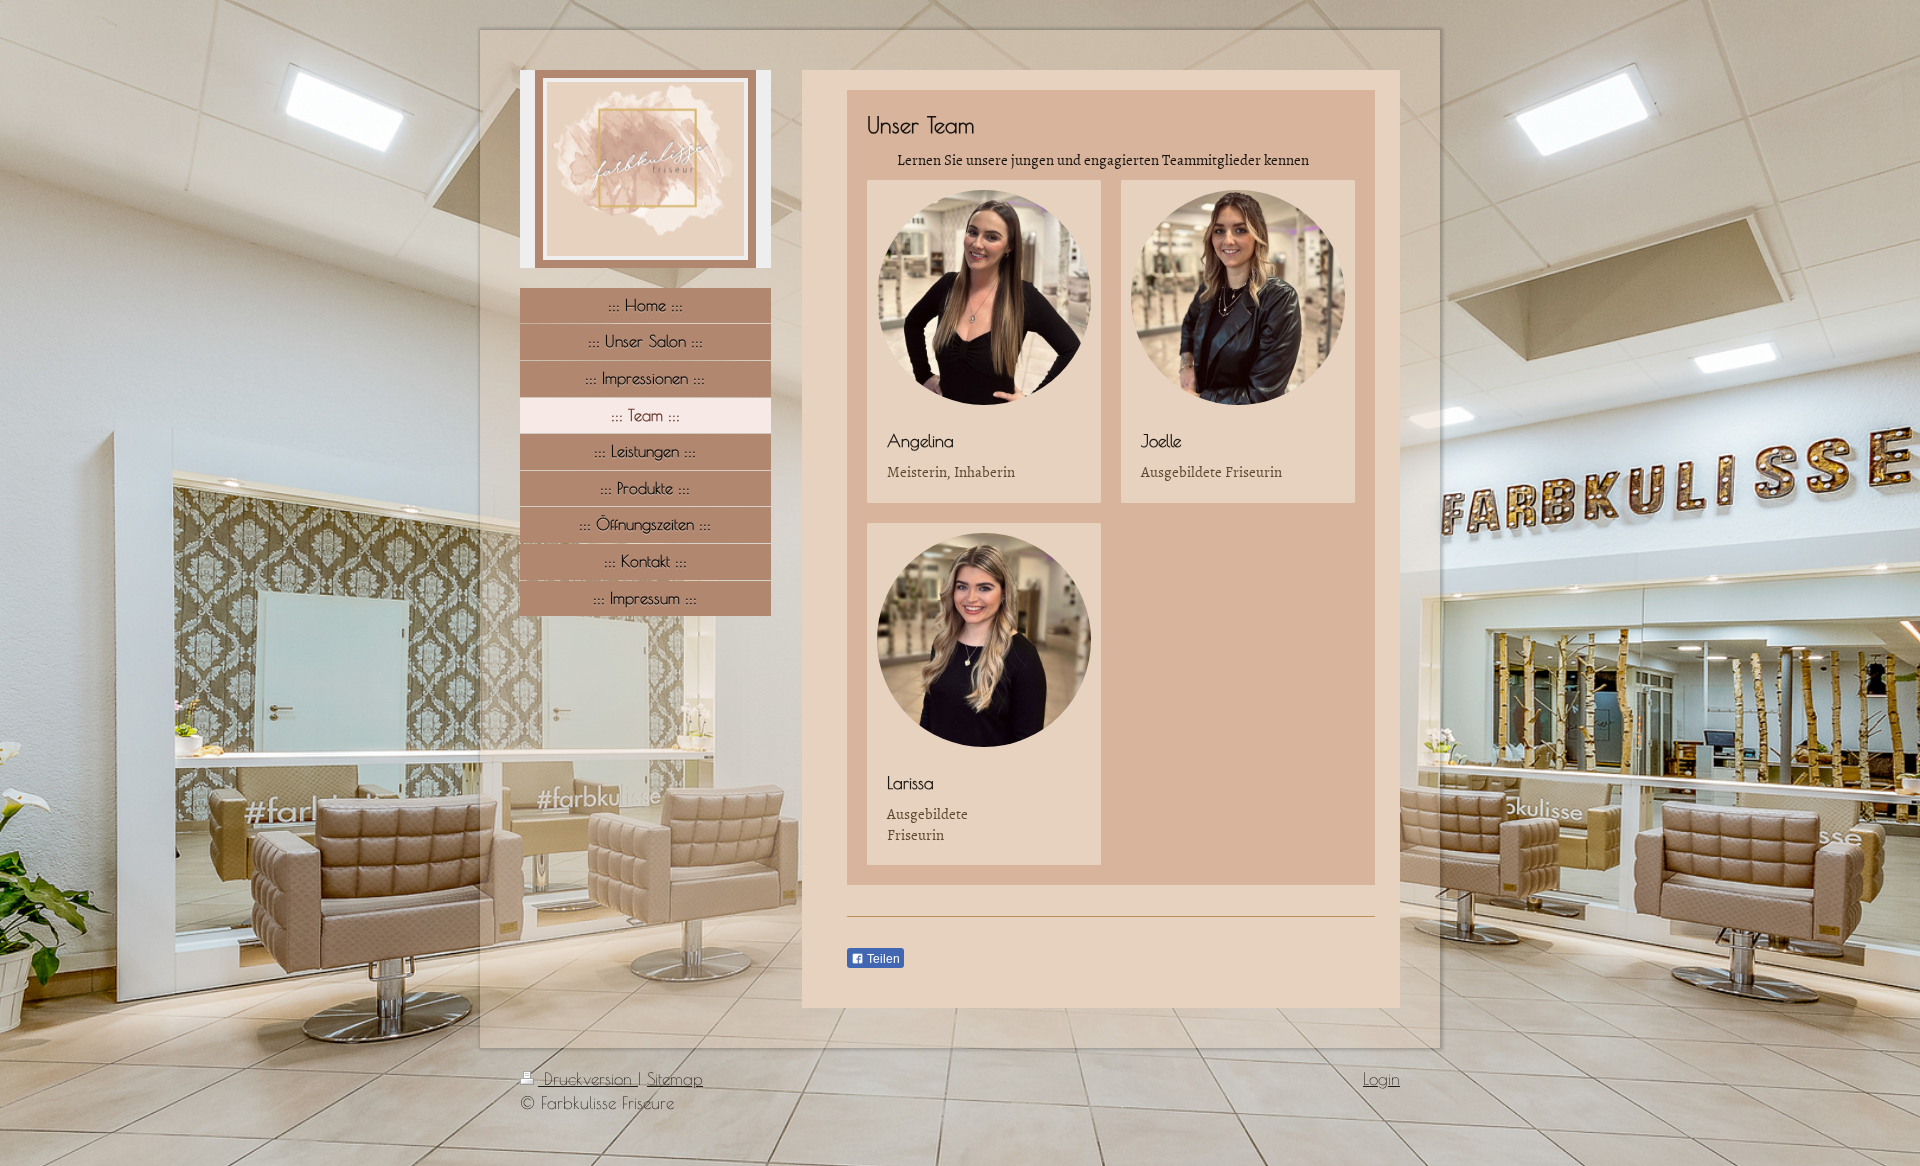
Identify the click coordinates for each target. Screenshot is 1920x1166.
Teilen (882, 959)
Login (1381, 1079)
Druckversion (588, 1079)
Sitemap (675, 1079)
